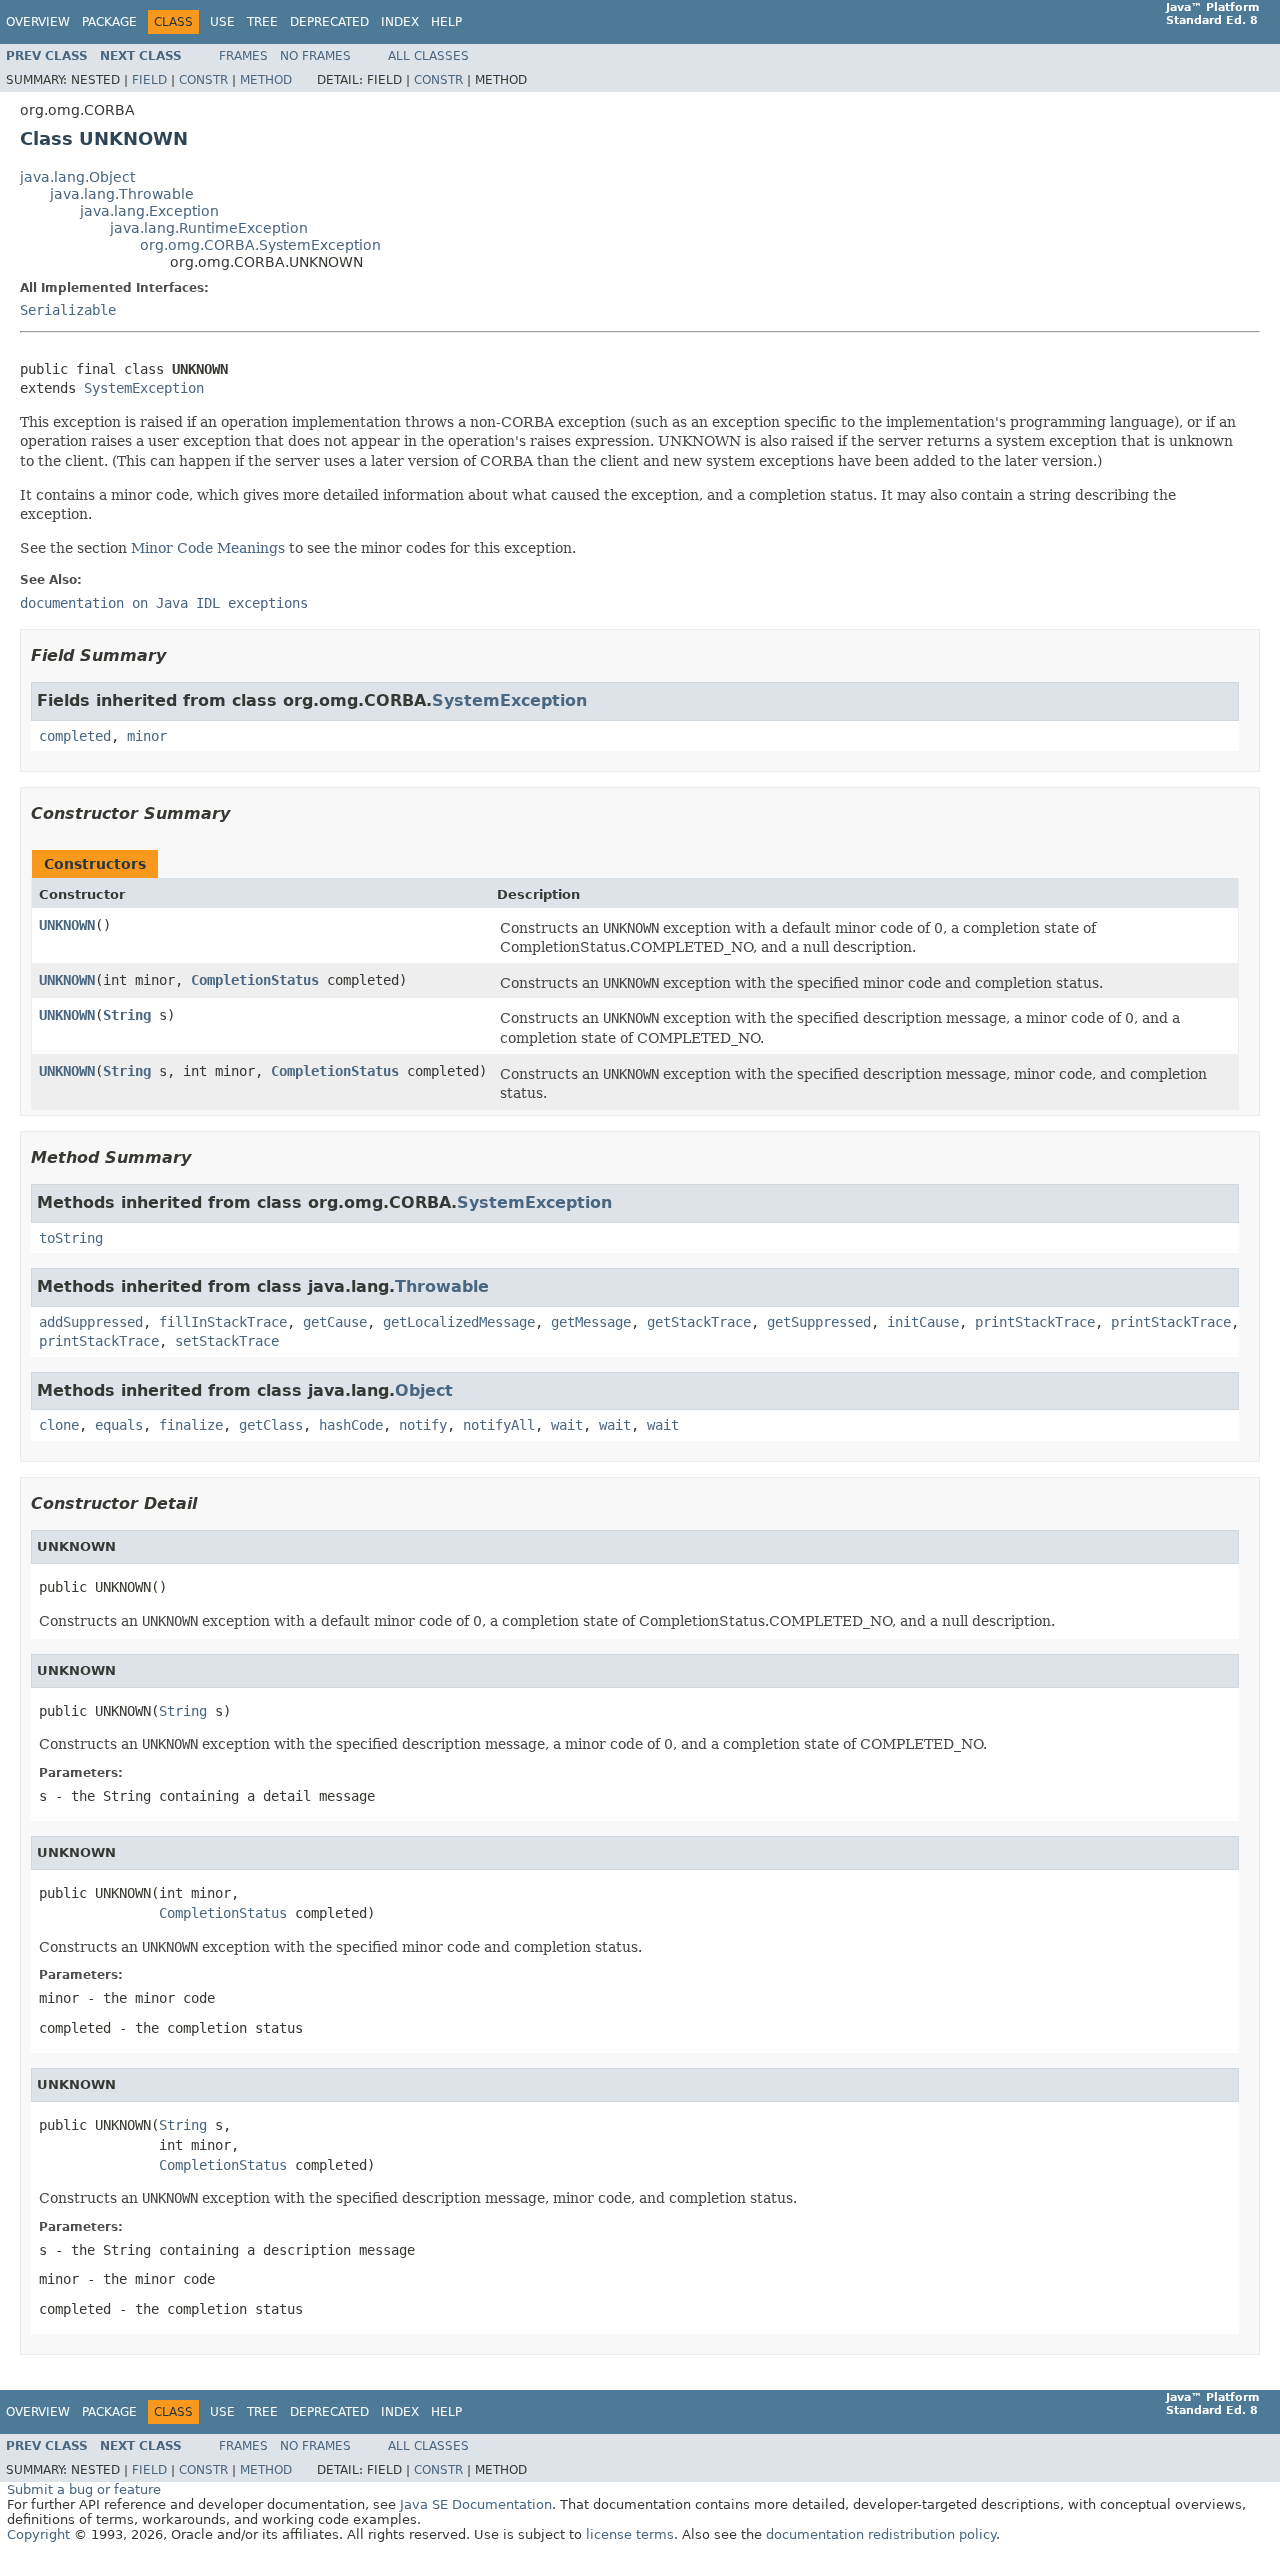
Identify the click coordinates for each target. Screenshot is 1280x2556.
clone (59, 1425)
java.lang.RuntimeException (209, 228)
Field (149, 80)
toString (71, 1238)
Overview (38, 22)
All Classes (428, 56)
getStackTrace (699, 1322)
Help (446, 22)
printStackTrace (1035, 1322)
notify (423, 1425)
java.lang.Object (77, 177)
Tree (262, 22)
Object (424, 1390)
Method (266, 80)
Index (400, 22)
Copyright (38, 2534)
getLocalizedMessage (459, 1322)
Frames (243, 56)
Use (222, 22)
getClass (271, 1425)
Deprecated (329, 22)
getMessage (591, 1322)
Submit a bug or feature (84, 2489)
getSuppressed (819, 1322)
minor (147, 736)
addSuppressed (91, 1322)
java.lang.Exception (149, 211)
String (127, 1015)
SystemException (144, 388)
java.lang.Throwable (122, 194)
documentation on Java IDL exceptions (164, 603)
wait (567, 1425)
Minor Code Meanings (208, 548)
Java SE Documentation (476, 2504)
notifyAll (499, 1425)
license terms (630, 2534)
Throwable (442, 1286)
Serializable (68, 310)
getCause (335, 1322)
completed (75, 736)
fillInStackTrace (223, 1322)
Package (109, 22)
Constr (203, 80)
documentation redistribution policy (881, 2534)
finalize (191, 1425)
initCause (923, 1322)
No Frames (315, 56)
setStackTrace (227, 1341)
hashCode (351, 1425)
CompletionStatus (255, 980)
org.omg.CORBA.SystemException (260, 245)
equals (119, 1425)
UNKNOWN (67, 925)
